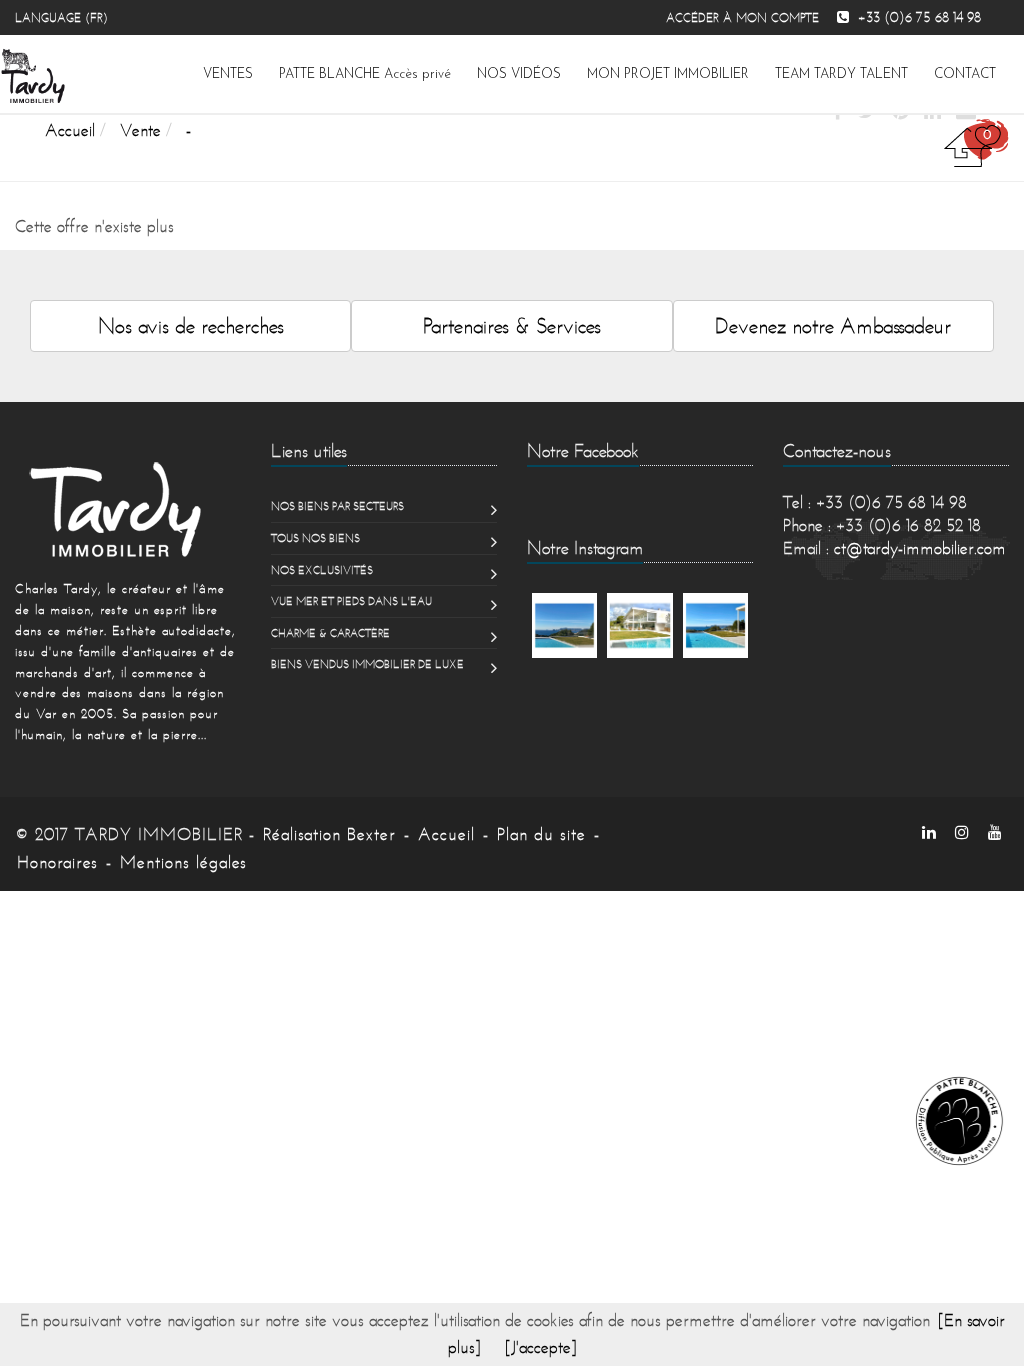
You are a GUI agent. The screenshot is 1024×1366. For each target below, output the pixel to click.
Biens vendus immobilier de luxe (367, 664)
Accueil (446, 834)
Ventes (228, 74)
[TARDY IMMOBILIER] (128, 509)
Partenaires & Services (512, 325)
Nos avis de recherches (191, 325)
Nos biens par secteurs (337, 506)
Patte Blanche (365, 74)
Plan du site (541, 834)
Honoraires (57, 862)
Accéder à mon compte (742, 17)
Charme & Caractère (330, 633)
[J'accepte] (541, 1347)
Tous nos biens (315, 538)
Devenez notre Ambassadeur (833, 325)
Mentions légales (183, 862)
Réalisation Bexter (329, 834)
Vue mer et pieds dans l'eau (351, 601)
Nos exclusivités (322, 570)
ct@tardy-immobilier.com (920, 548)
